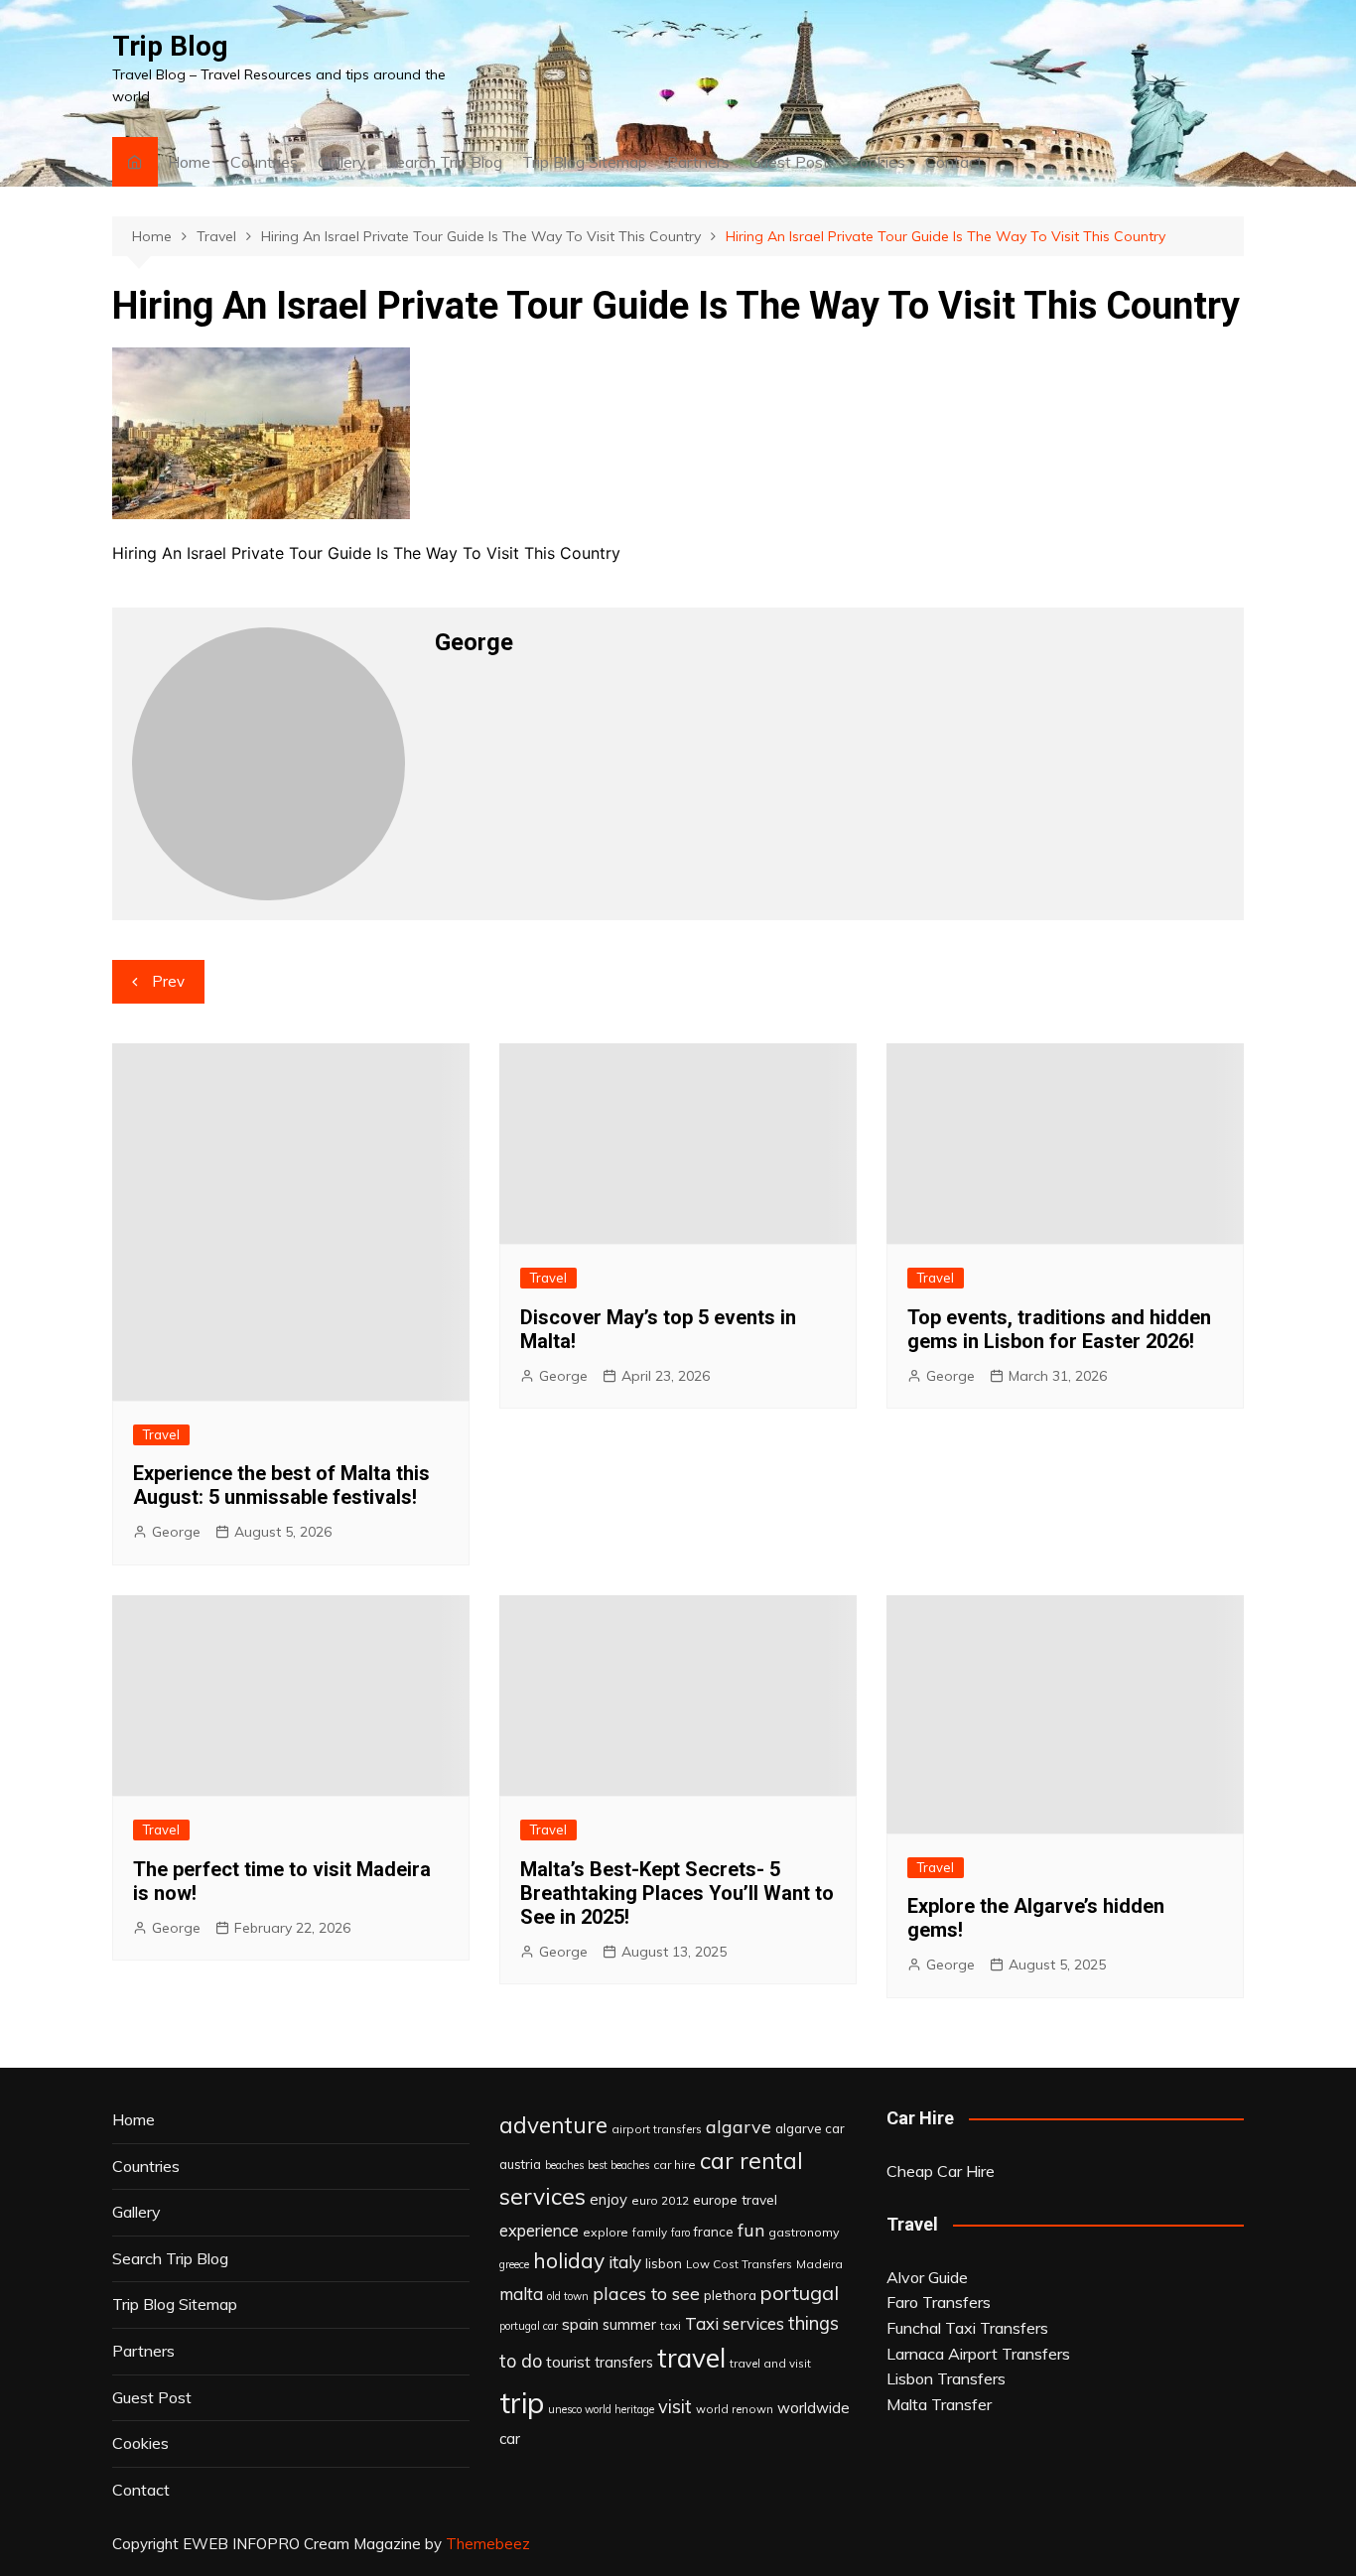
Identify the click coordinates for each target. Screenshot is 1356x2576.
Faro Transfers (939, 2302)
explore (606, 2232)
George (176, 1532)
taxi (671, 2325)
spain (580, 2324)
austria (520, 2164)
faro (680, 2233)
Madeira (819, 2264)
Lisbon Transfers (946, 2378)
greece (514, 2264)
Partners (698, 162)
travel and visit (770, 2363)
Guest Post (789, 162)
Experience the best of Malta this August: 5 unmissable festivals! (281, 1485)
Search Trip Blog (444, 162)
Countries (264, 162)
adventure (553, 2125)
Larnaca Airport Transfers (978, 2354)
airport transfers (657, 2129)
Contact (954, 162)
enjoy (609, 2199)
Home (189, 162)
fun (751, 2230)
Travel (161, 1434)
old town (568, 2296)
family (650, 2232)
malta (521, 2294)
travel (691, 2358)
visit (675, 2407)
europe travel (735, 2199)
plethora (730, 2295)
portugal (800, 2293)
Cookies (877, 162)
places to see (646, 2293)
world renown (735, 2409)
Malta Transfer (939, 2404)
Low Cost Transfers (739, 2264)
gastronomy (804, 2232)
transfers (624, 2363)
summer (629, 2325)
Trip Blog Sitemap (585, 162)
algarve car (810, 2128)
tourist (568, 2362)
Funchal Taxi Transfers (967, 2328)
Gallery (342, 162)
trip (522, 2402)
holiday (569, 2260)
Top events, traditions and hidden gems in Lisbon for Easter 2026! (1059, 1329)
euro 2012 (660, 2200)
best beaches (618, 2165)
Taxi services (735, 2323)
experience (539, 2231)
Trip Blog (170, 46)
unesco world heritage (601, 2409)
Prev (168, 981)
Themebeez (488, 2544)
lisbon (664, 2263)
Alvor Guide (927, 2277)
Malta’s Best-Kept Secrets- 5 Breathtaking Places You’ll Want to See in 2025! (677, 1893)
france (714, 2232)
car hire (675, 2165)
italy (625, 2262)
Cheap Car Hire (941, 2171)
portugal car (529, 2326)
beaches (564, 2165)
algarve (739, 2126)
